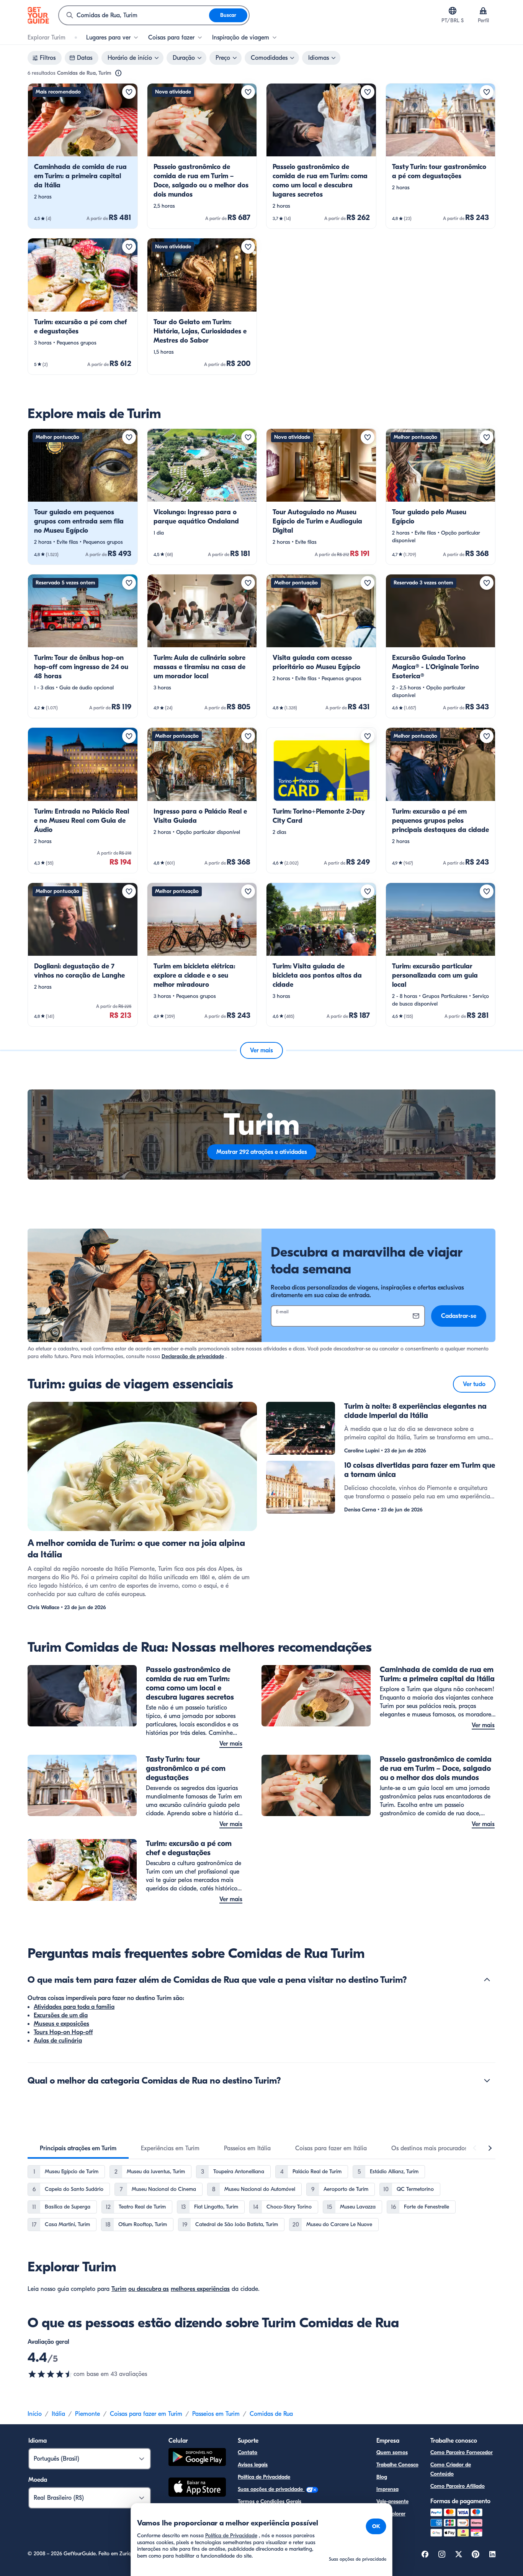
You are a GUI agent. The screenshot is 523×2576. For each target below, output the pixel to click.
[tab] (78, 2148)
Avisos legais (253, 2465)
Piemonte (87, 2414)
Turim (119, 2289)
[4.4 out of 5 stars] (51, 2374)
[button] (83, 156)
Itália (58, 2414)
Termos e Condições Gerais (270, 2501)
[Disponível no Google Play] (197, 2458)
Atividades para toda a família (74, 2007)
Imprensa (387, 2489)
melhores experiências (200, 2289)
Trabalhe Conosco (397, 2465)
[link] (83, 156)
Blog (382, 2477)
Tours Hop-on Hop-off (63, 2032)
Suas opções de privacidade (271, 2489)
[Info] (118, 73)
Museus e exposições (61, 2024)
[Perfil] (483, 11)
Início (35, 2414)
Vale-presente (392, 2501)
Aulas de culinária (58, 2041)
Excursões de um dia (61, 2015)
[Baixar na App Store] (197, 2488)
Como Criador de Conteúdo (451, 2469)
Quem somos (392, 2452)
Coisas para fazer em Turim (146, 2414)
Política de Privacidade (264, 2477)
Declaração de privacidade (193, 1356)
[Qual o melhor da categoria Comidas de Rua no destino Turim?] (487, 2080)
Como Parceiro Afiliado (458, 2486)
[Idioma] (453, 11)
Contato (248, 2452)
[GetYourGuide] (38, 15)
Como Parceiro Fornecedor (462, 2452)
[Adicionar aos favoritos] (129, 92)
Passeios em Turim (216, 2414)
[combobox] (134, 15)
